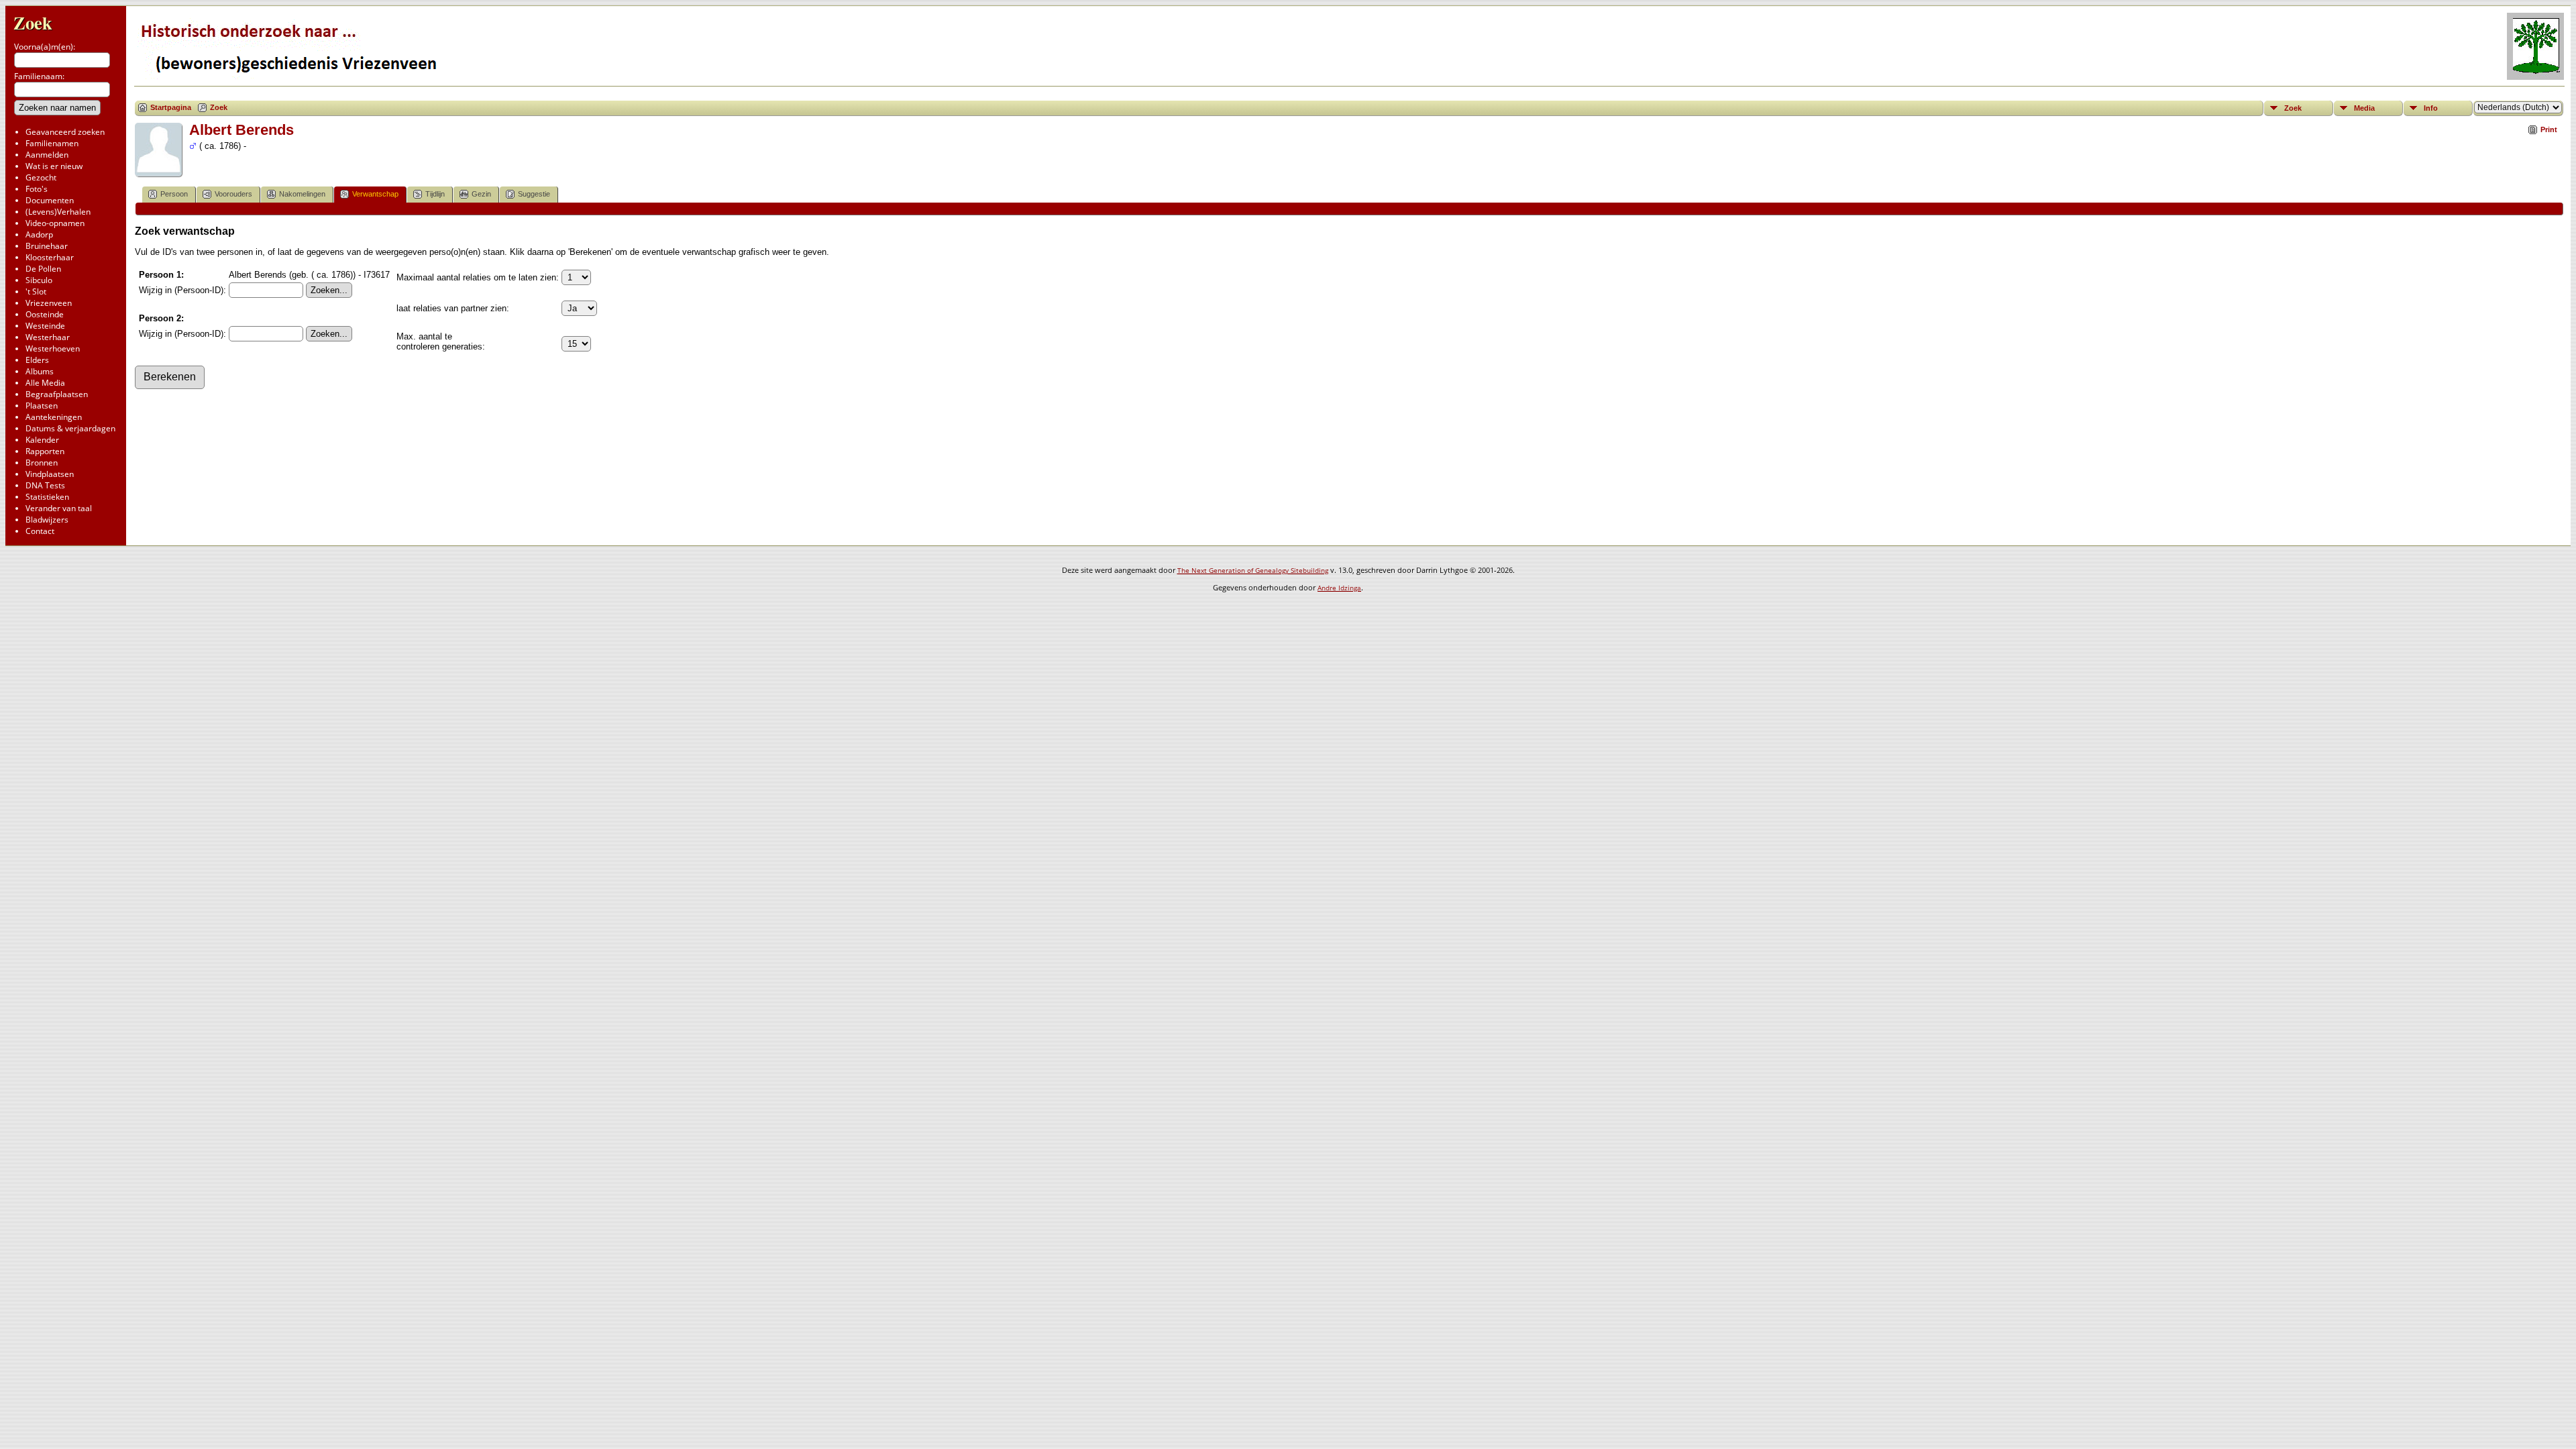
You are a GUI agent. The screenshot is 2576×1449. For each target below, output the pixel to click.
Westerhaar (48, 337)
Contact (40, 531)
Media (2364, 108)
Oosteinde (45, 314)
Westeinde (45, 326)
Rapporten (45, 451)
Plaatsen (42, 406)
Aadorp (39, 234)
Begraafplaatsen (57, 394)
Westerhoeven (53, 348)
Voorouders (233, 194)
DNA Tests (45, 485)
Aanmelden (47, 155)
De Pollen (43, 269)
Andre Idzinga (1339, 588)
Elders (37, 360)
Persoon (174, 194)
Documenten (50, 200)
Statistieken (47, 497)
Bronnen (42, 463)
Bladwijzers (47, 520)
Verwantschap (375, 194)
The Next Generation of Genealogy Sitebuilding (1253, 570)
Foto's (37, 189)
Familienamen (52, 143)
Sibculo (39, 280)
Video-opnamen (55, 223)
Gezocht (41, 177)
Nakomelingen (302, 194)
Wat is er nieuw (54, 166)
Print (2549, 129)
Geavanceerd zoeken (65, 132)
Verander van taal (59, 508)
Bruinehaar (47, 246)
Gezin (481, 194)
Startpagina (171, 107)
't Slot (36, 291)
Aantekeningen (54, 417)
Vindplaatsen (50, 474)
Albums (40, 371)
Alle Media (45, 383)
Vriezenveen (49, 303)
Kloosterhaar (50, 257)
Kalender (42, 440)
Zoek (33, 22)
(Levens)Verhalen (58, 212)
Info (2431, 108)
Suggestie (534, 194)
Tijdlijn (435, 194)
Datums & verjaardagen (70, 428)
